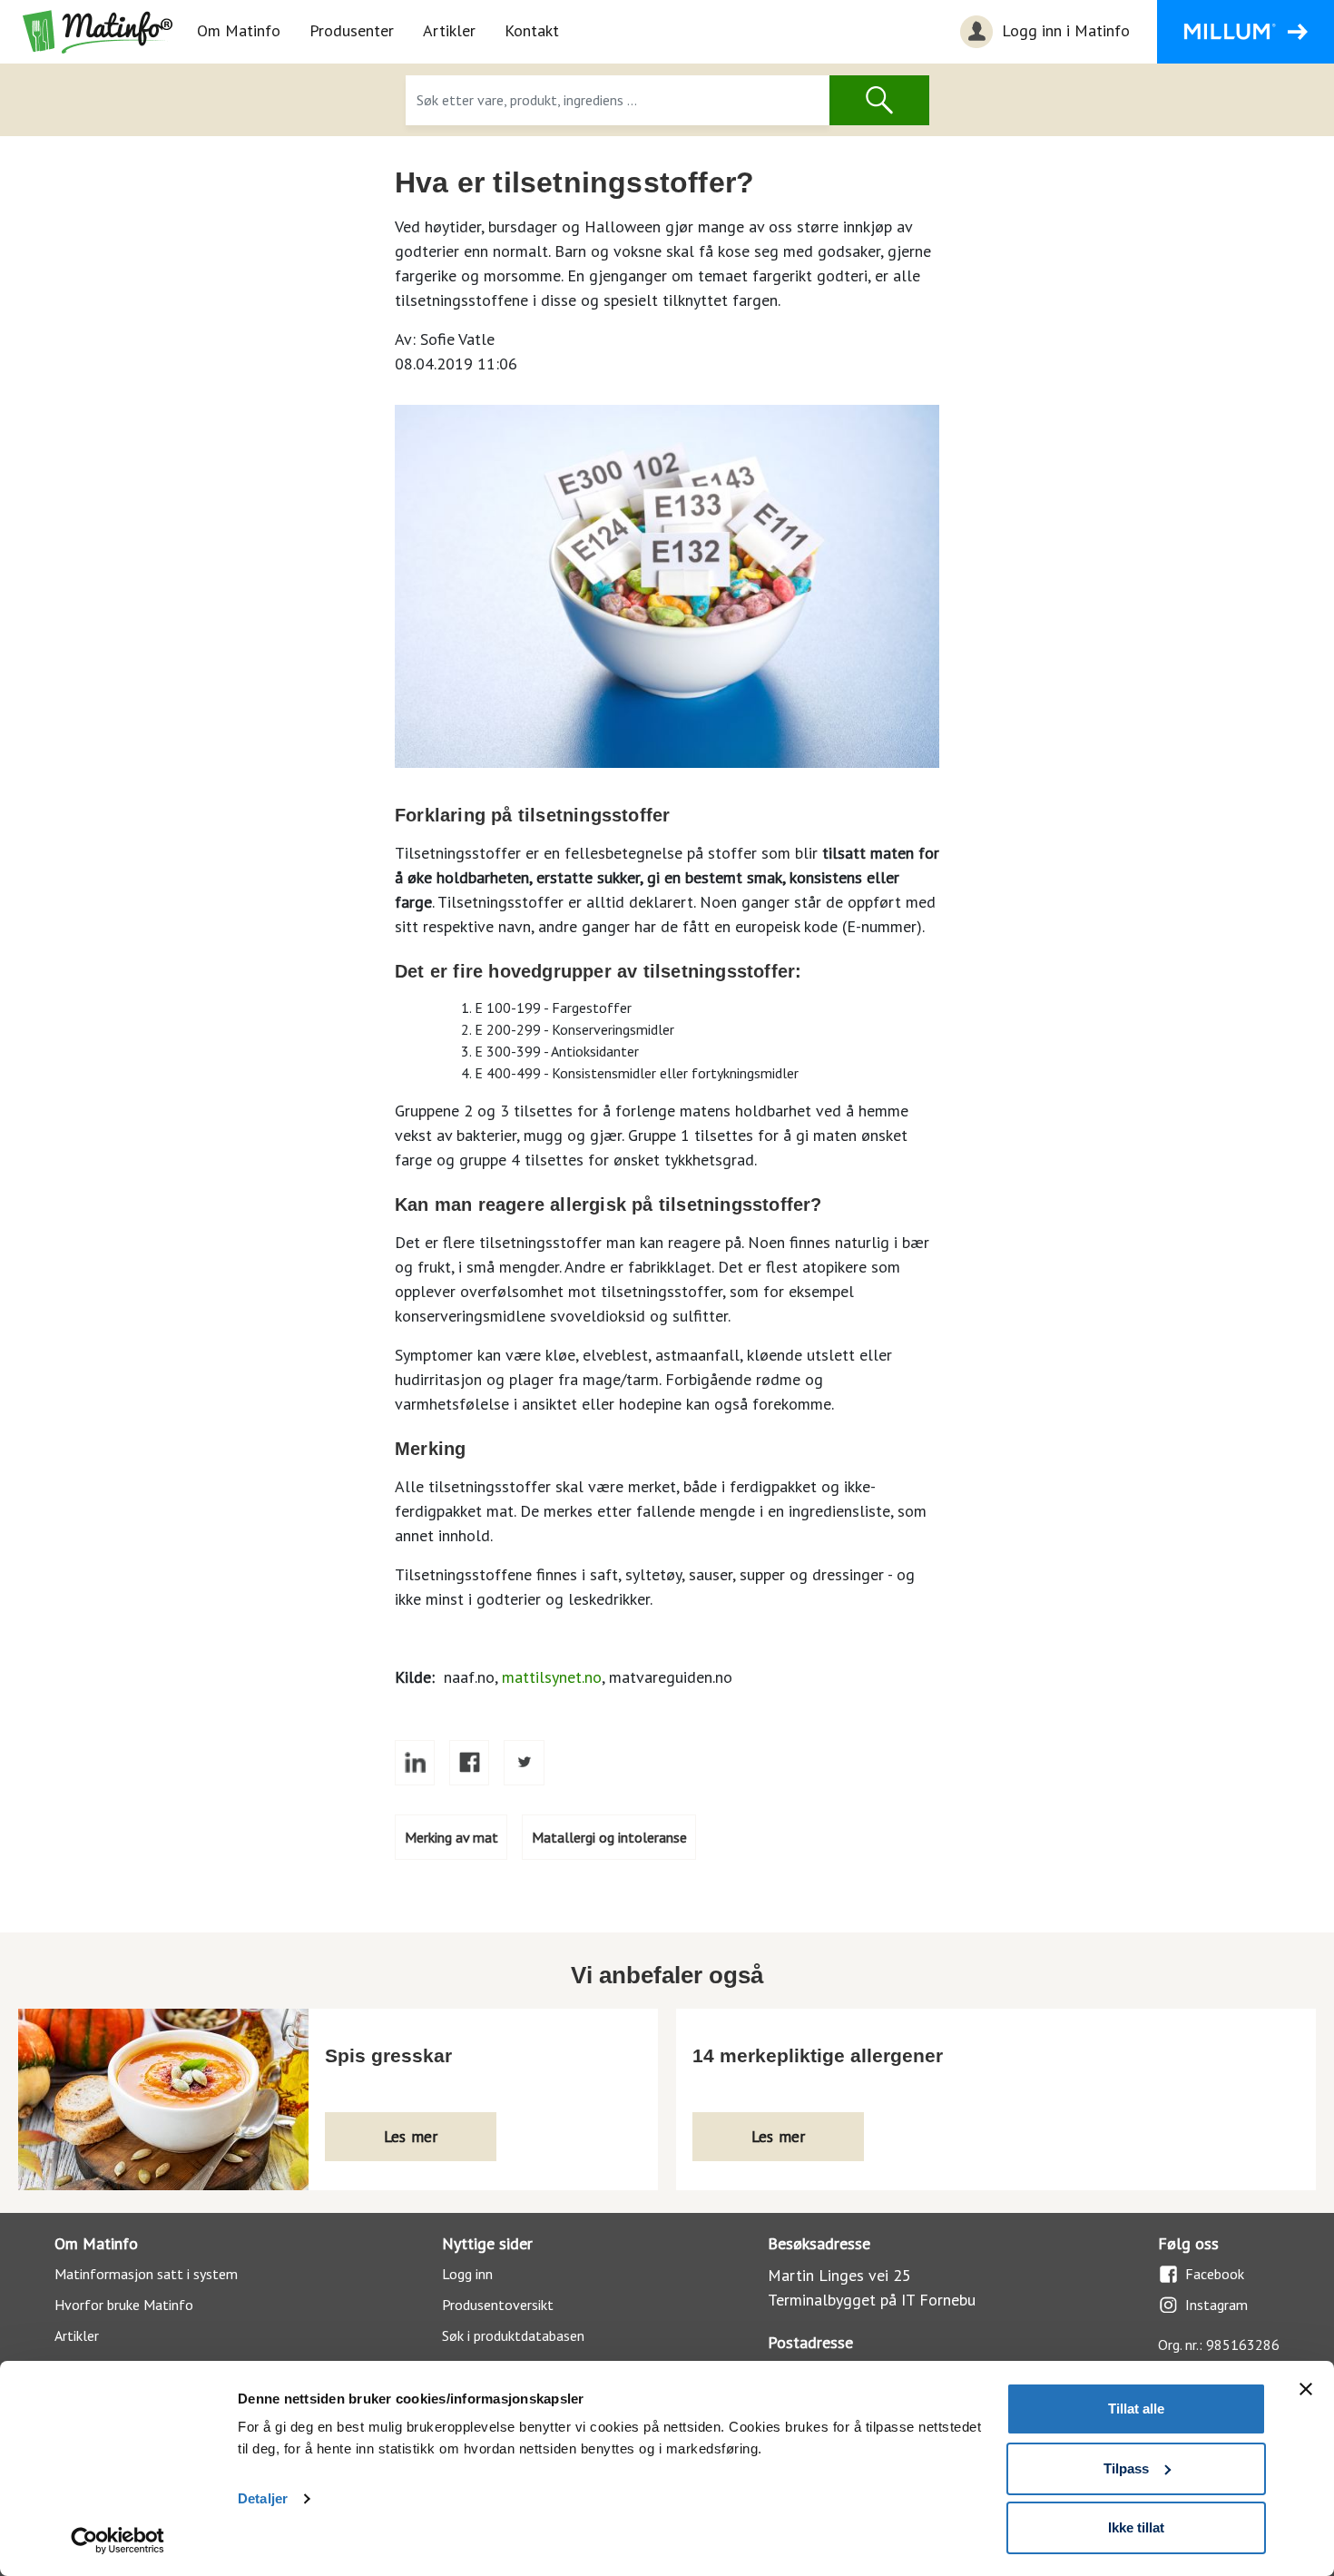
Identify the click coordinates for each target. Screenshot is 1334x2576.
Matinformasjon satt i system (146, 2274)
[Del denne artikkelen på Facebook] (469, 1763)
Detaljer (263, 2498)
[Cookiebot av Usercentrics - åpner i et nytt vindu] (118, 2541)
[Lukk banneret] (1306, 2389)
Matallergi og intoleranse (609, 1837)
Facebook (1215, 2274)
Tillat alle (1136, 2409)
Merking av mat (451, 1837)
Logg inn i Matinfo (1064, 30)
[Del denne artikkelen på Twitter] (524, 1763)
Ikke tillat (1136, 2527)
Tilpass (1126, 2468)
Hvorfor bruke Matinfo (124, 2305)
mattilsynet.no (552, 1677)
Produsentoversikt (498, 2305)
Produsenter (352, 30)
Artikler (449, 30)
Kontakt (532, 30)
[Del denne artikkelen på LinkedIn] (415, 1763)
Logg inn (467, 2274)
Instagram (1216, 2305)
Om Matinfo (239, 30)
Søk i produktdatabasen (513, 2335)
